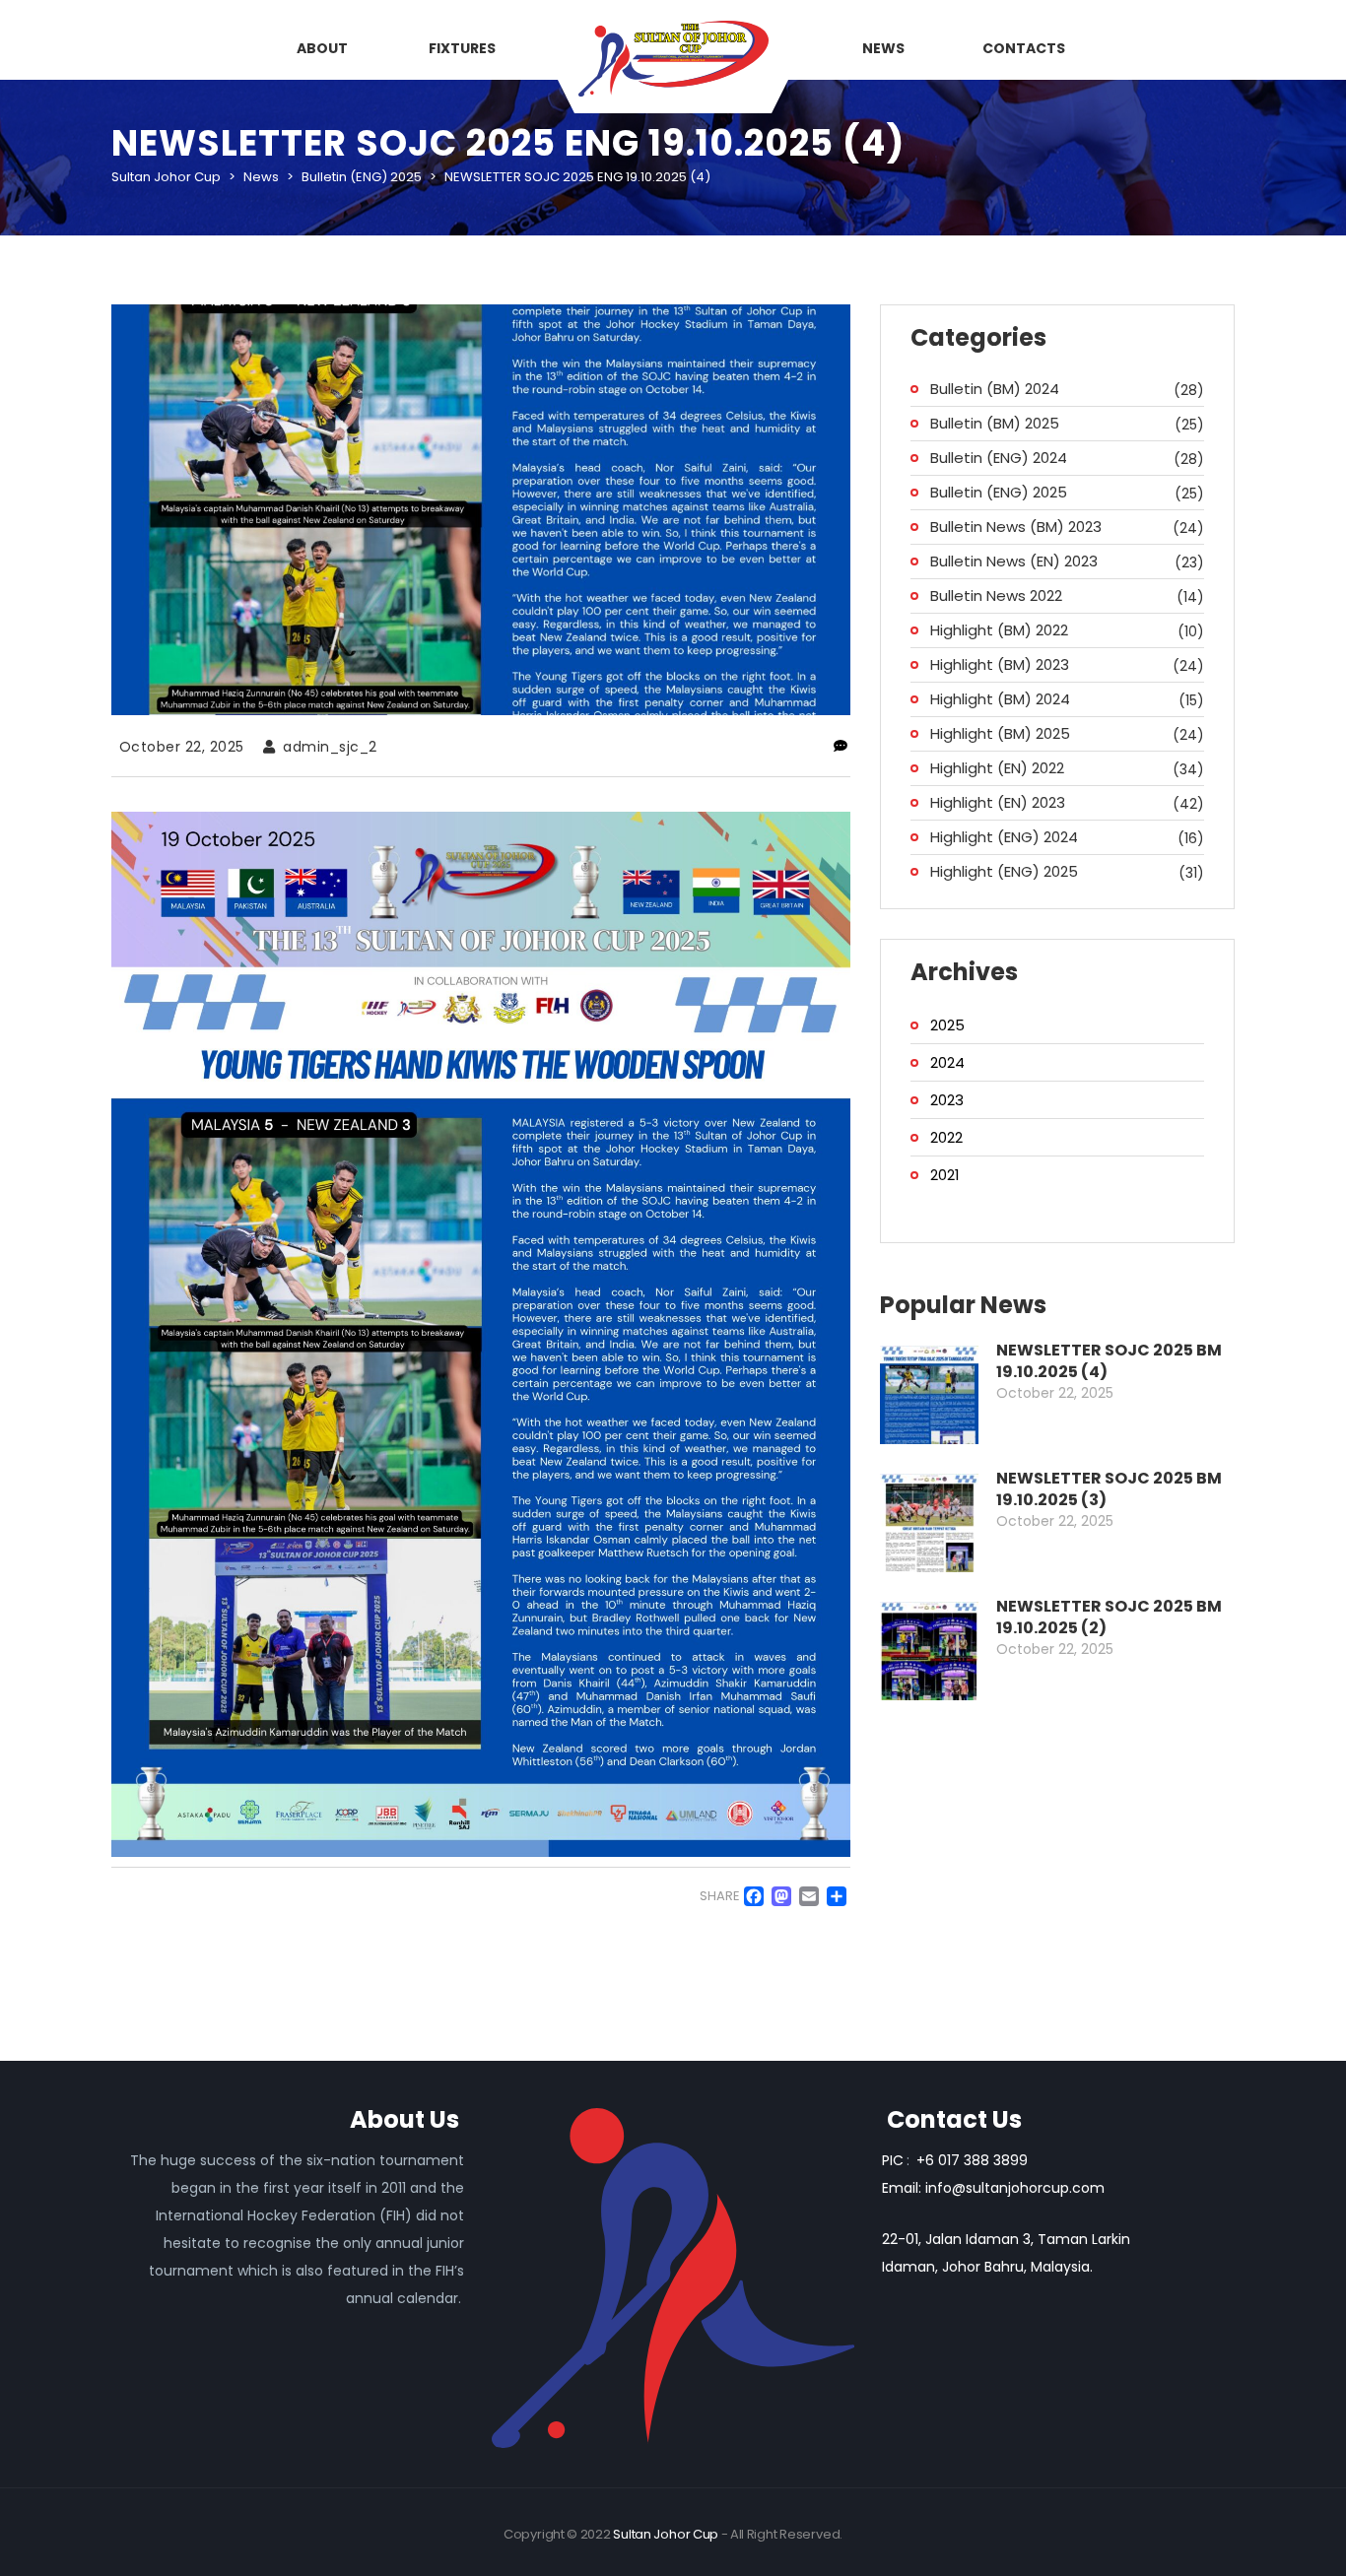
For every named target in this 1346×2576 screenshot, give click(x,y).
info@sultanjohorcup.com (1015, 2188)
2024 (947, 1062)
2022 (946, 1137)
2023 (947, 1100)
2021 (945, 1175)
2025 (947, 1025)
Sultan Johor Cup (666, 2534)
